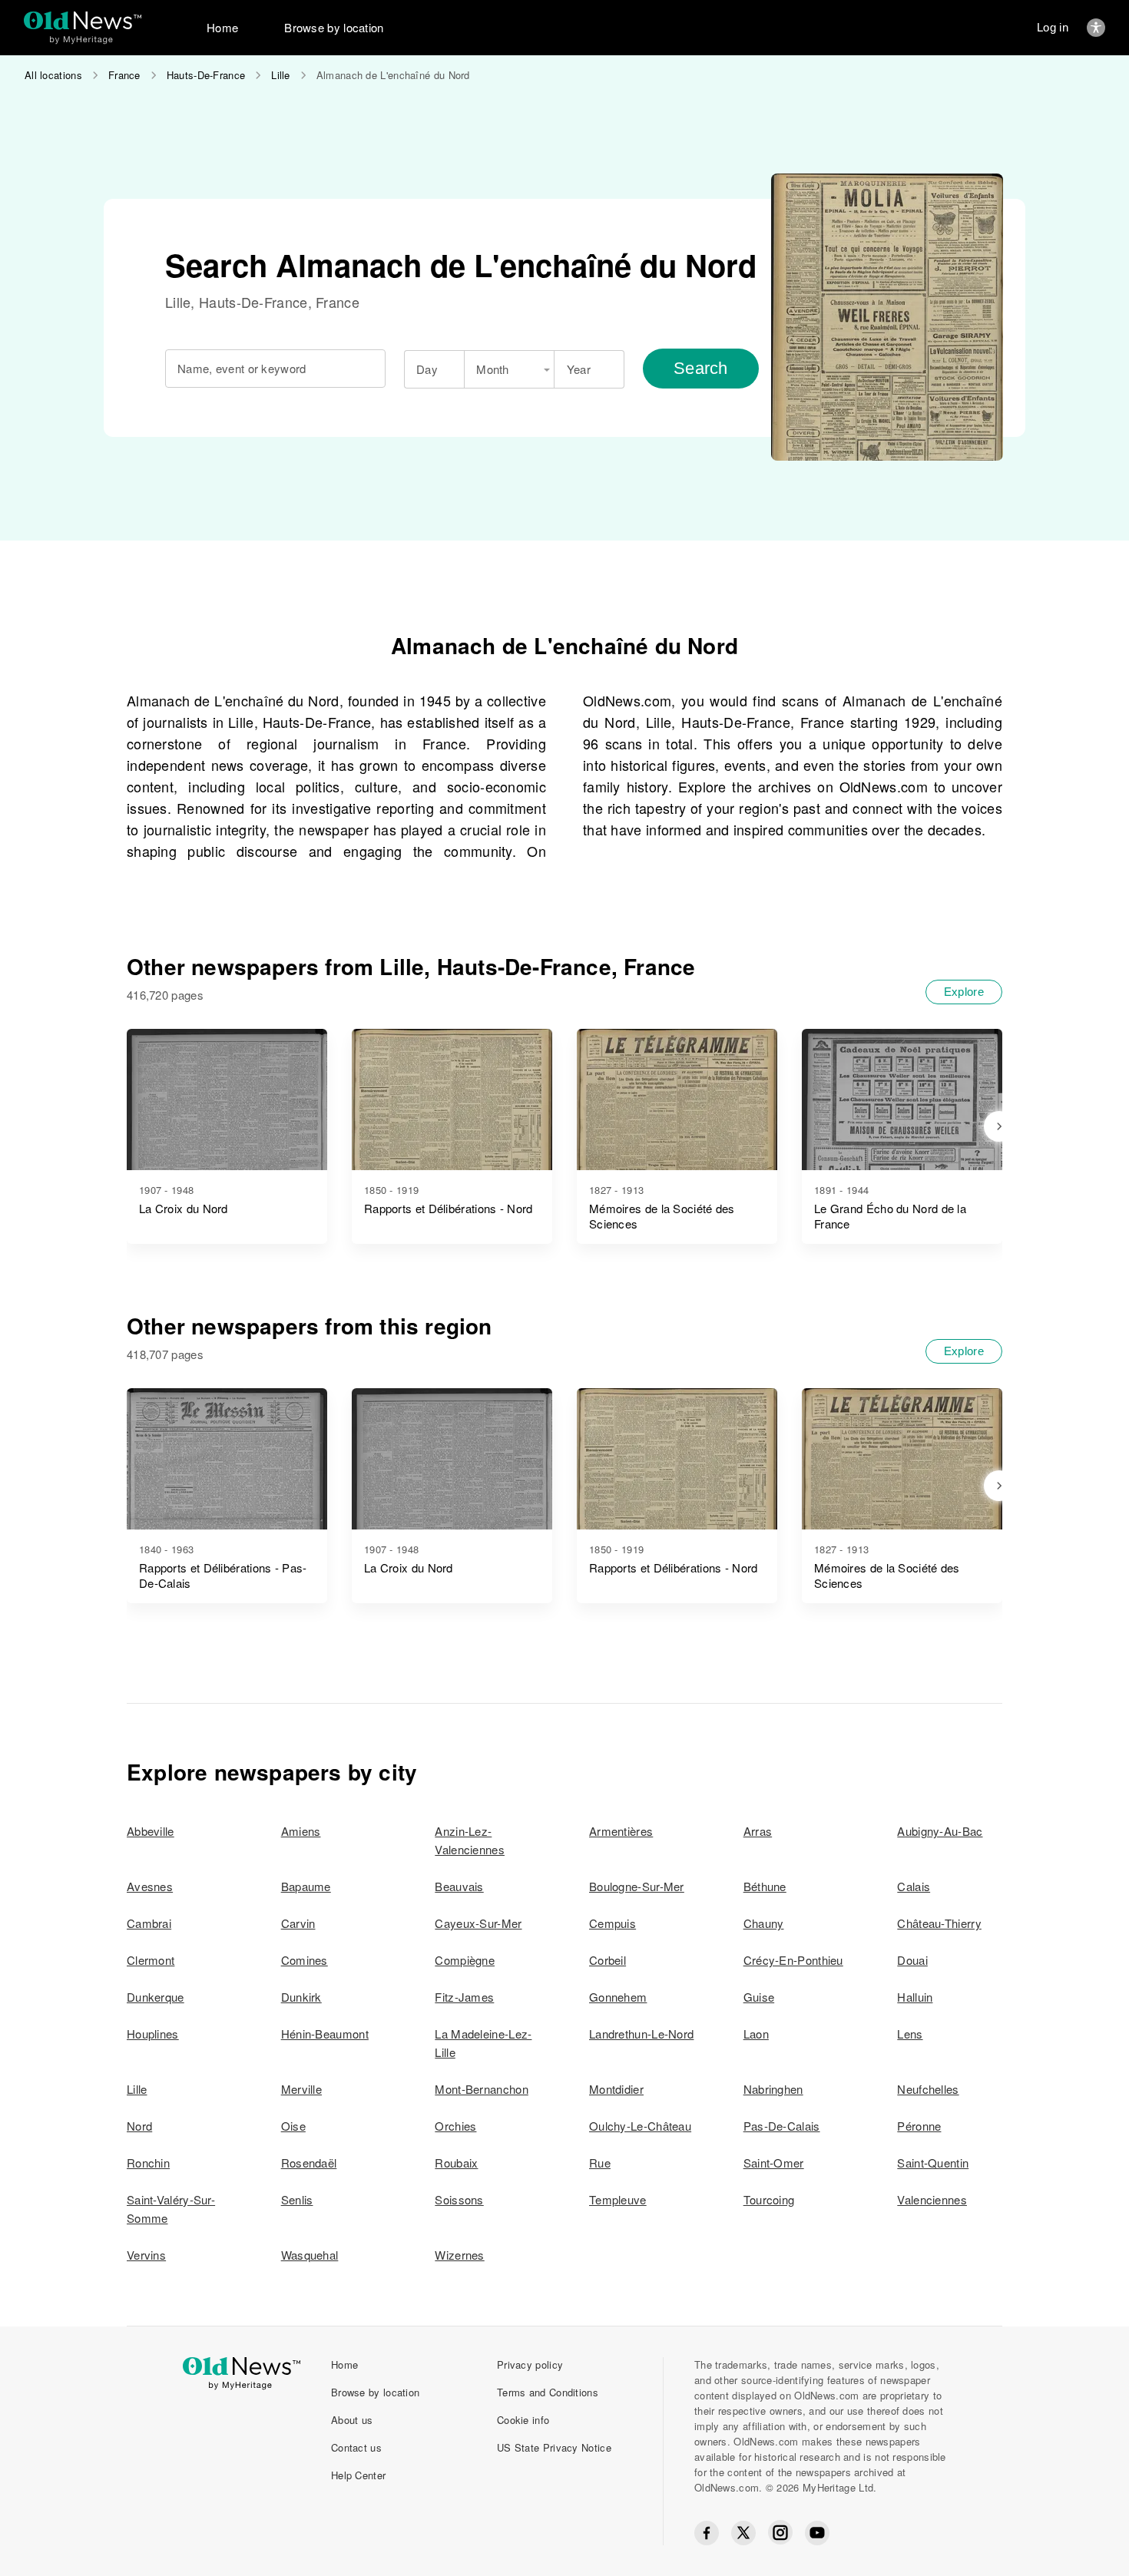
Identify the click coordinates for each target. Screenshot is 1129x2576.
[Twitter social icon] (743, 2533)
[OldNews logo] (83, 20)
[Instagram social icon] (780, 2533)
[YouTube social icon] (817, 2533)
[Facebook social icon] (707, 2533)
